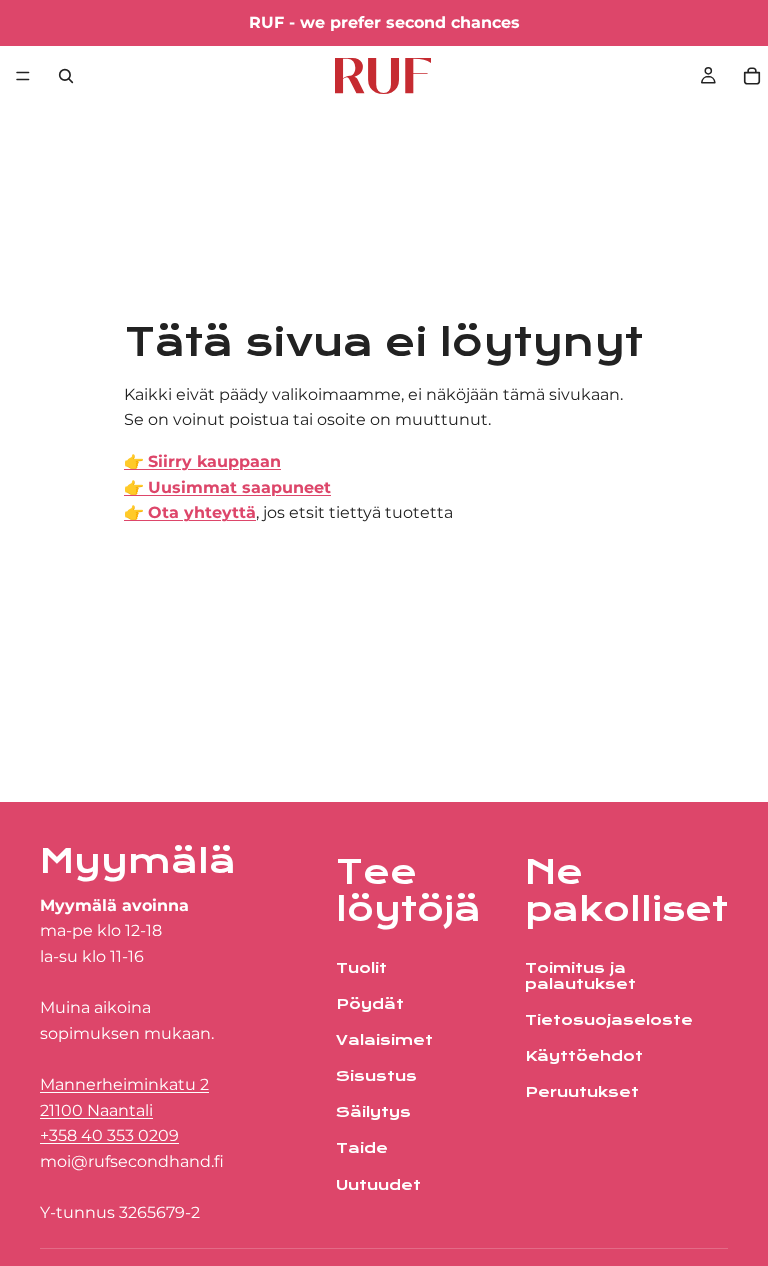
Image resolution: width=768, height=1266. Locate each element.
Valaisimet (384, 1040)
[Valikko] (23, 76)
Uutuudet (378, 1185)
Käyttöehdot (584, 1057)
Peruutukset (582, 1093)
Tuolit (361, 968)
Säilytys (373, 1113)
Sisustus (376, 1077)
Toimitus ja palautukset (580, 976)
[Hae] (66, 76)
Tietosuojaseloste (609, 1020)
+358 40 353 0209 (109, 1135)
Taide (362, 1149)
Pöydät (370, 1004)
